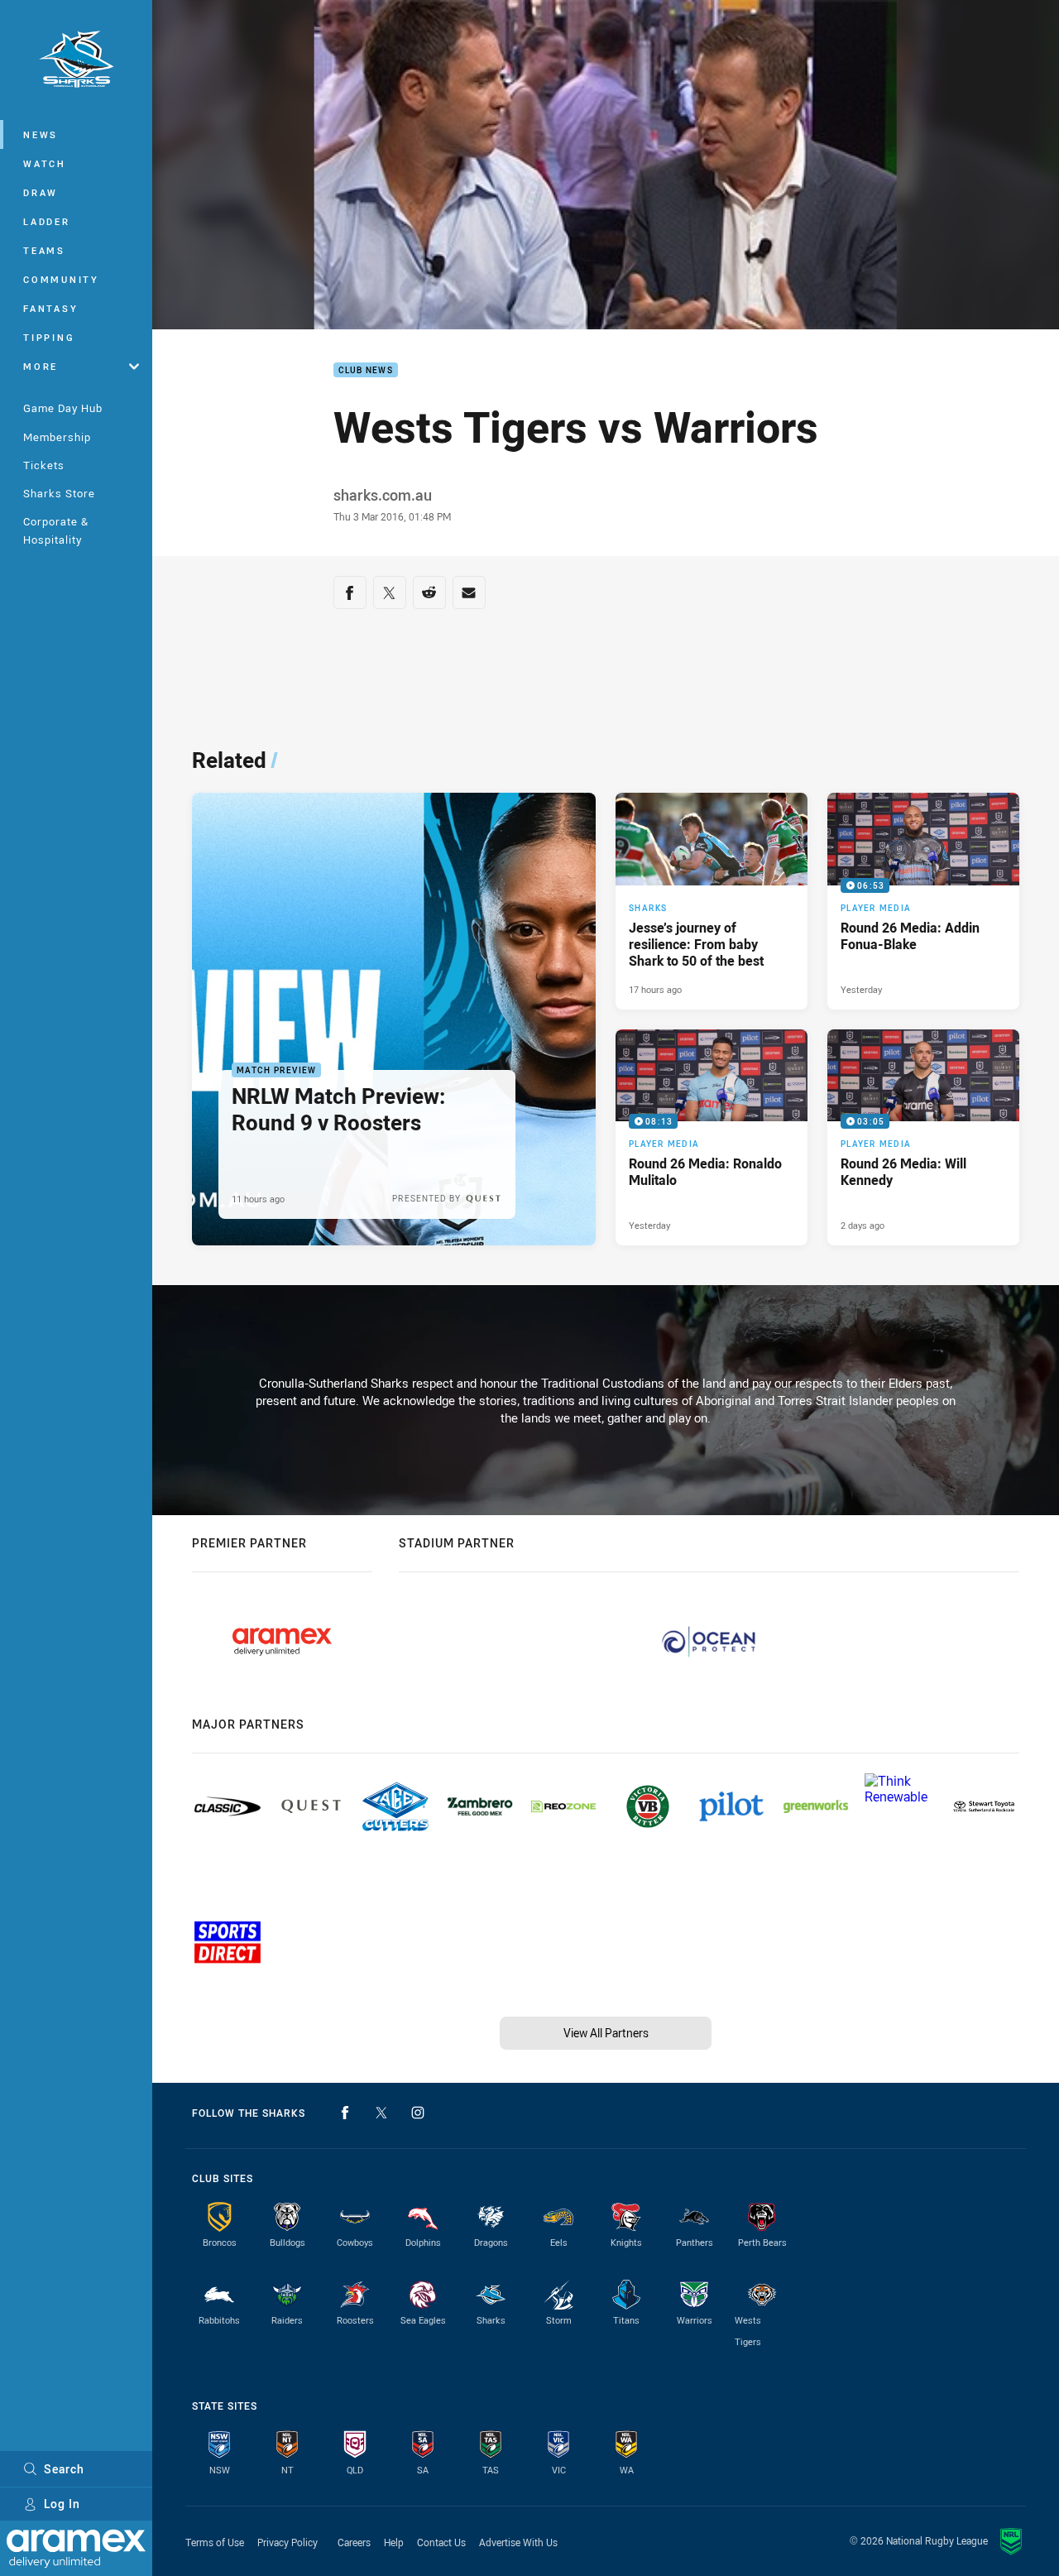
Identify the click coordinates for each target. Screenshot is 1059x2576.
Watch (45, 163)
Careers (354, 2542)
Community (61, 279)
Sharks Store (59, 493)
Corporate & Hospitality (56, 530)
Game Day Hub (63, 408)
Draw (41, 192)
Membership (57, 437)
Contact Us (441, 2542)
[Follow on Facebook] (345, 2113)
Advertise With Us (518, 2542)
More (41, 366)
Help (394, 2542)
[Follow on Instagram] (418, 2113)
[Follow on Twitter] (381, 2113)
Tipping (49, 337)
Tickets (44, 465)
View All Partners (606, 2033)
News (41, 134)
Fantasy (50, 308)
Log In (62, 2504)
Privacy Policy (288, 2542)
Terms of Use (215, 2542)
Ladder (47, 221)
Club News (366, 370)
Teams (44, 250)
